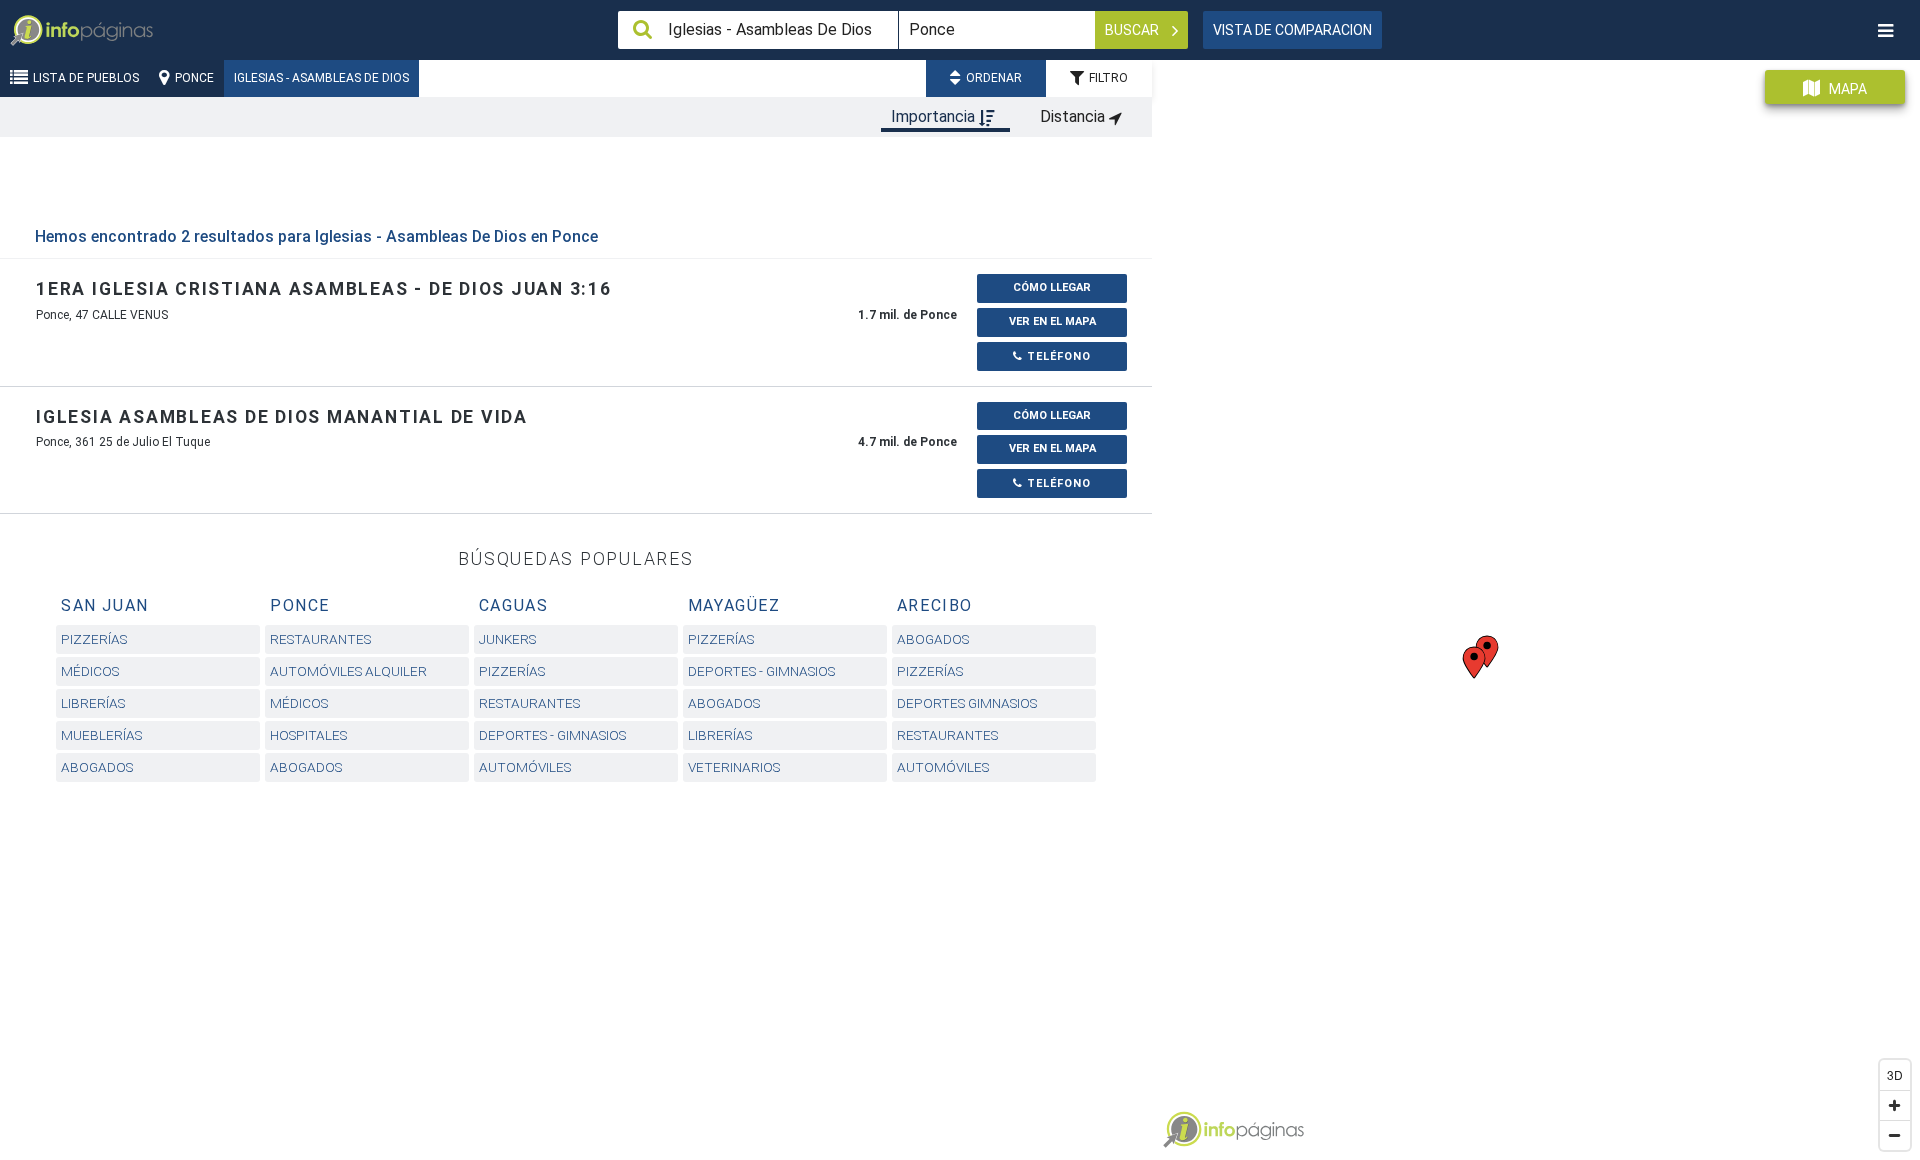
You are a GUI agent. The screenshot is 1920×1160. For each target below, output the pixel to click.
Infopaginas (1182, 1130)
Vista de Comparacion (1292, 30)
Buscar (1133, 30)
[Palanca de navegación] (1885, 30)
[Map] (1536, 602)
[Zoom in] (1895, 1105)
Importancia (935, 116)
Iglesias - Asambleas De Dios (321, 78)
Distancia (1074, 116)
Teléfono (1057, 356)
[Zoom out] (1895, 1135)
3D (1895, 1074)
